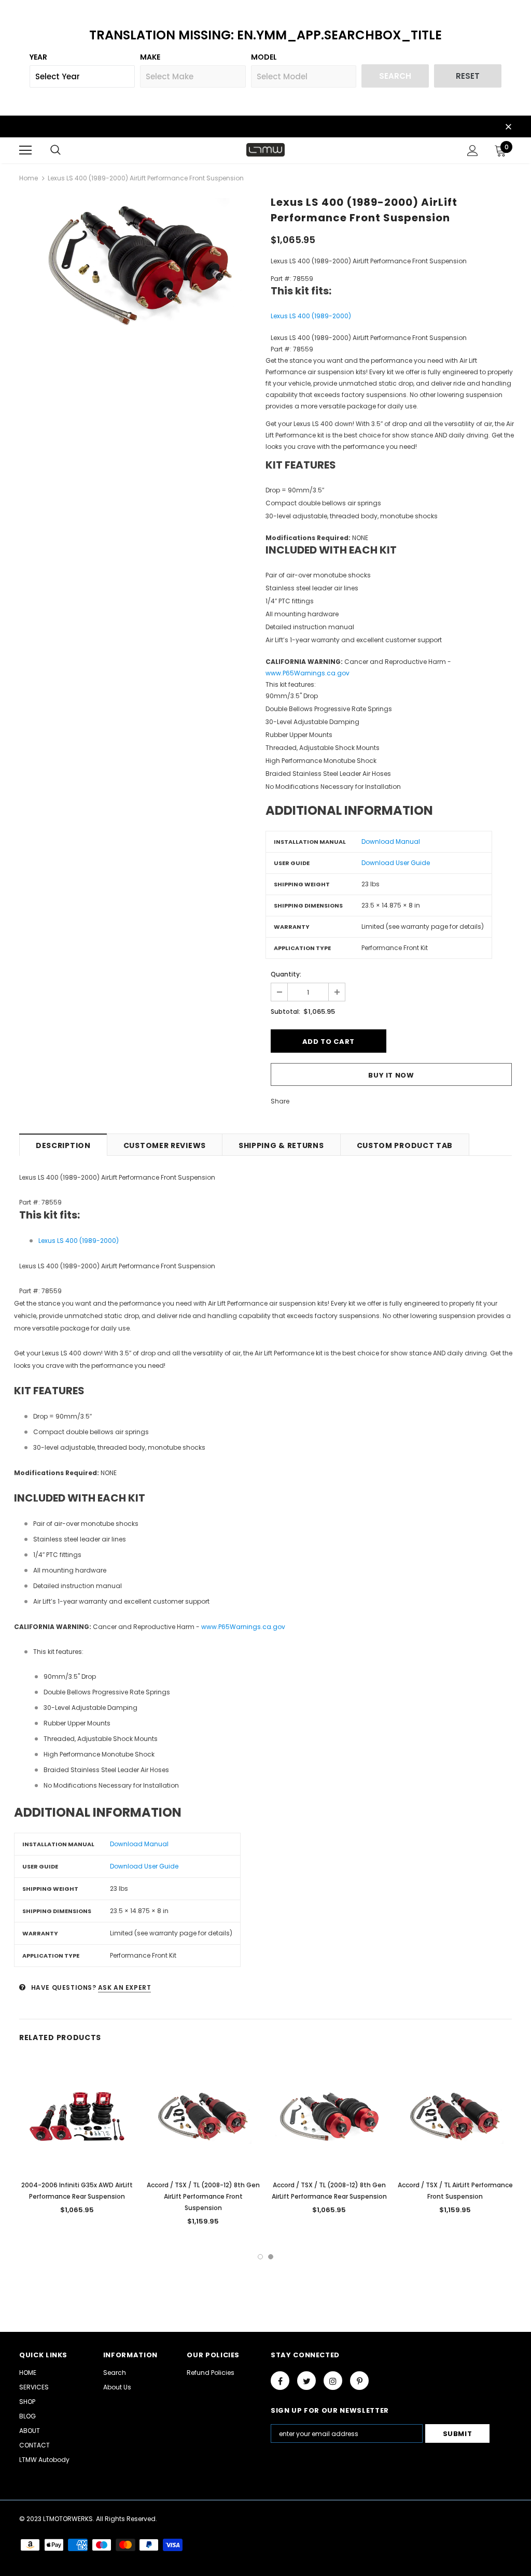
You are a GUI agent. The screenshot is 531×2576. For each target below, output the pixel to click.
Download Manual (391, 841)
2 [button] (271, 2257)
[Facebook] (280, 2381)
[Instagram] (333, 2381)
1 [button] (260, 2257)
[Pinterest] (359, 2381)
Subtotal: (285, 1011)
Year (38, 57)
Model (264, 57)
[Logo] (265, 150)
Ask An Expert (125, 1987)
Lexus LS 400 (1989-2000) (311, 316)
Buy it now (391, 1075)
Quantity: (286, 974)
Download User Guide (396, 863)
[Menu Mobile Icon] (25, 150)
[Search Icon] (55, 150)
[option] (140, 266)
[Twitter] (306, 2381)
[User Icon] (473, 151)
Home (29, 178)
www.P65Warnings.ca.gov (308, 673)
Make (150, 57)
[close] (508, 128)
